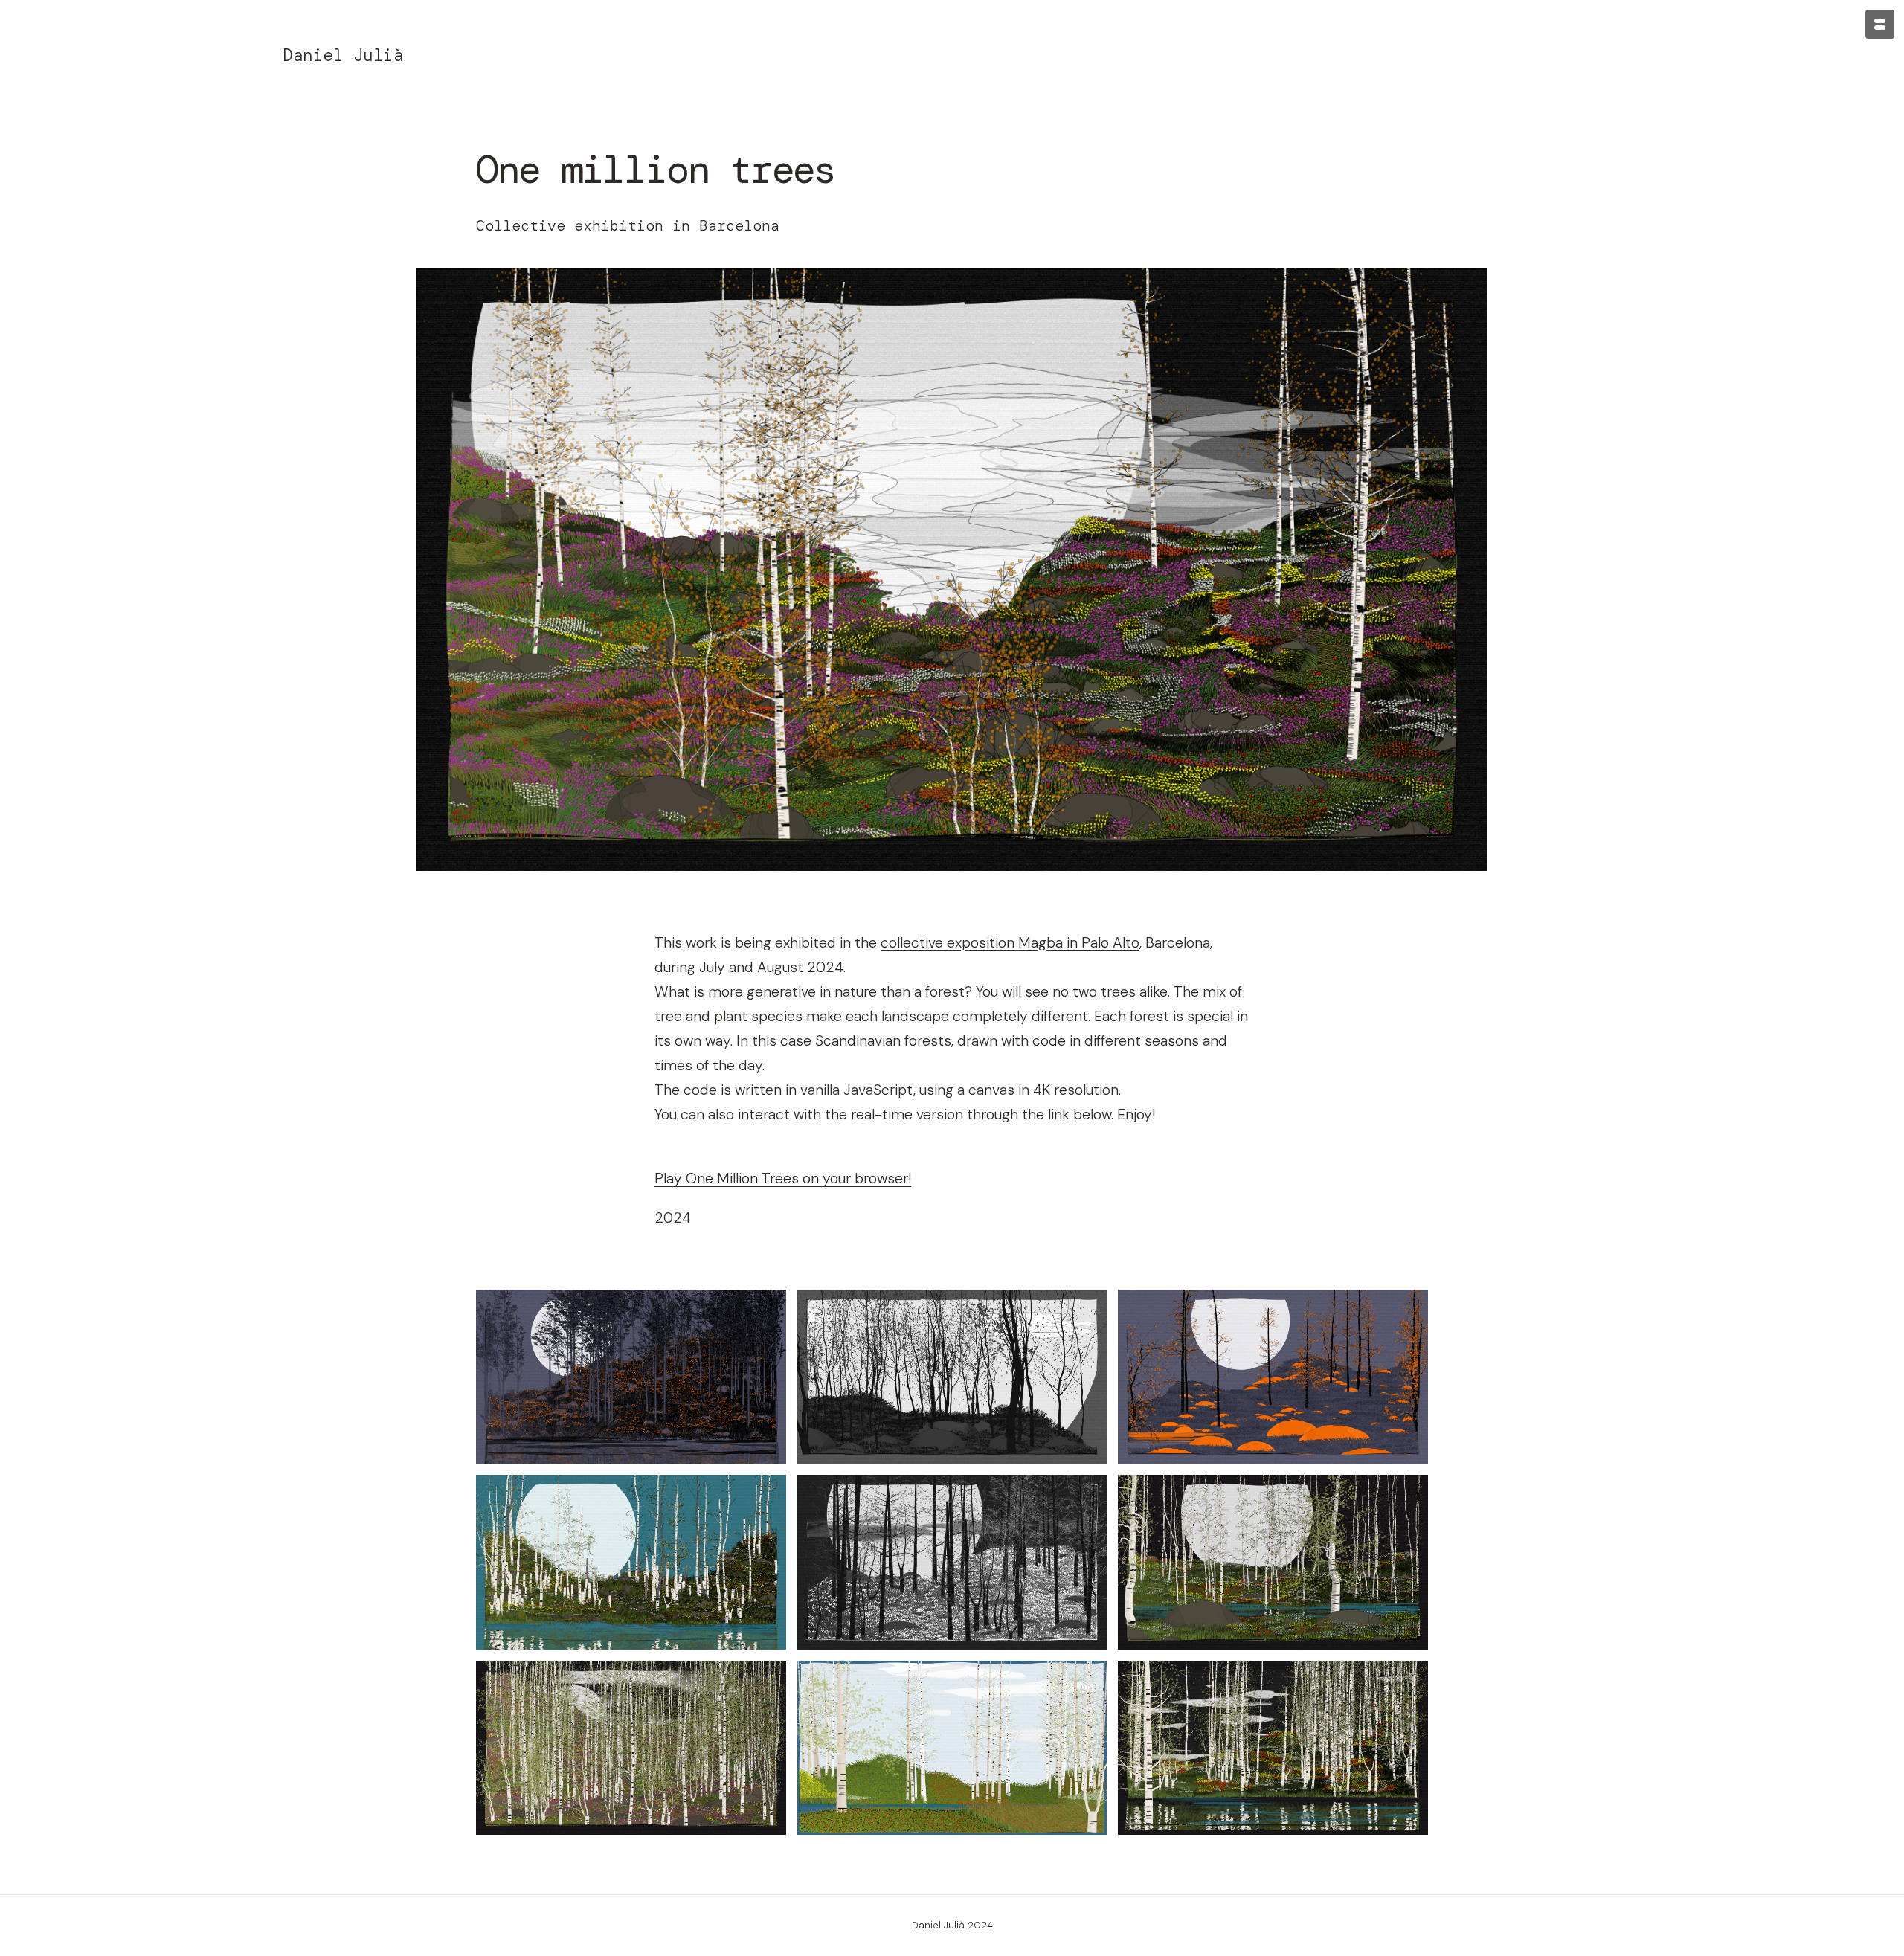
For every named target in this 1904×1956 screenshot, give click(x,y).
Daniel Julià (343, 55)
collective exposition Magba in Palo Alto (1010, 943)
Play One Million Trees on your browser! (783, 1178)
